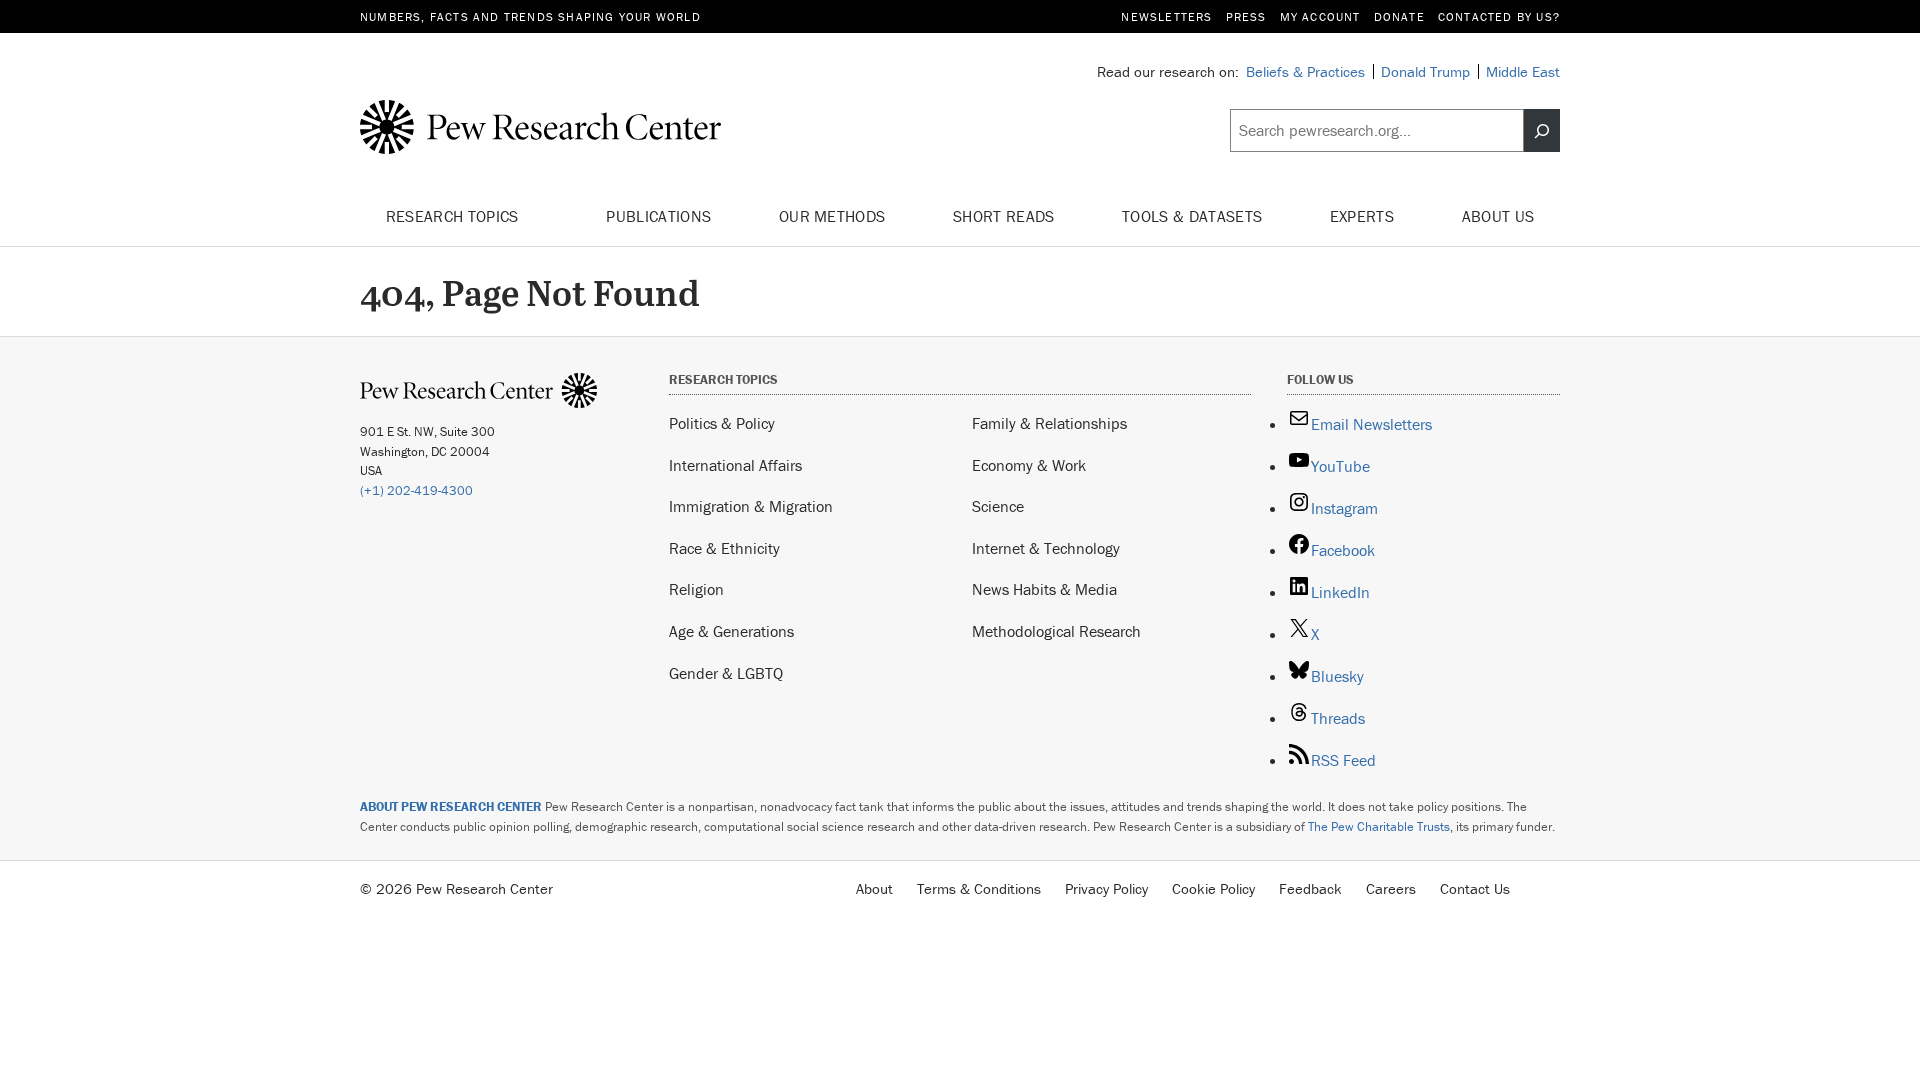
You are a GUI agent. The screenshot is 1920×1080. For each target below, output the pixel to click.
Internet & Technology (1046, 548)
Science (998, 506)
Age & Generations (731, 631)
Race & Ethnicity (724, 548)
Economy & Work (1029, 465)
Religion (696, 589)
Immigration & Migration (751, 506)
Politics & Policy (722, 423)
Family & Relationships (1049, 423)
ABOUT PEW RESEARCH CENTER (451, 806)
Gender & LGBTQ (726, 673)
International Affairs (735, 465)
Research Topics (454, 216)
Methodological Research (1056, 631)
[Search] (1542, 131)
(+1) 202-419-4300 (416, 490)
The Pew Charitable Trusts (1379, 826)
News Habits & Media (1044, 589)
